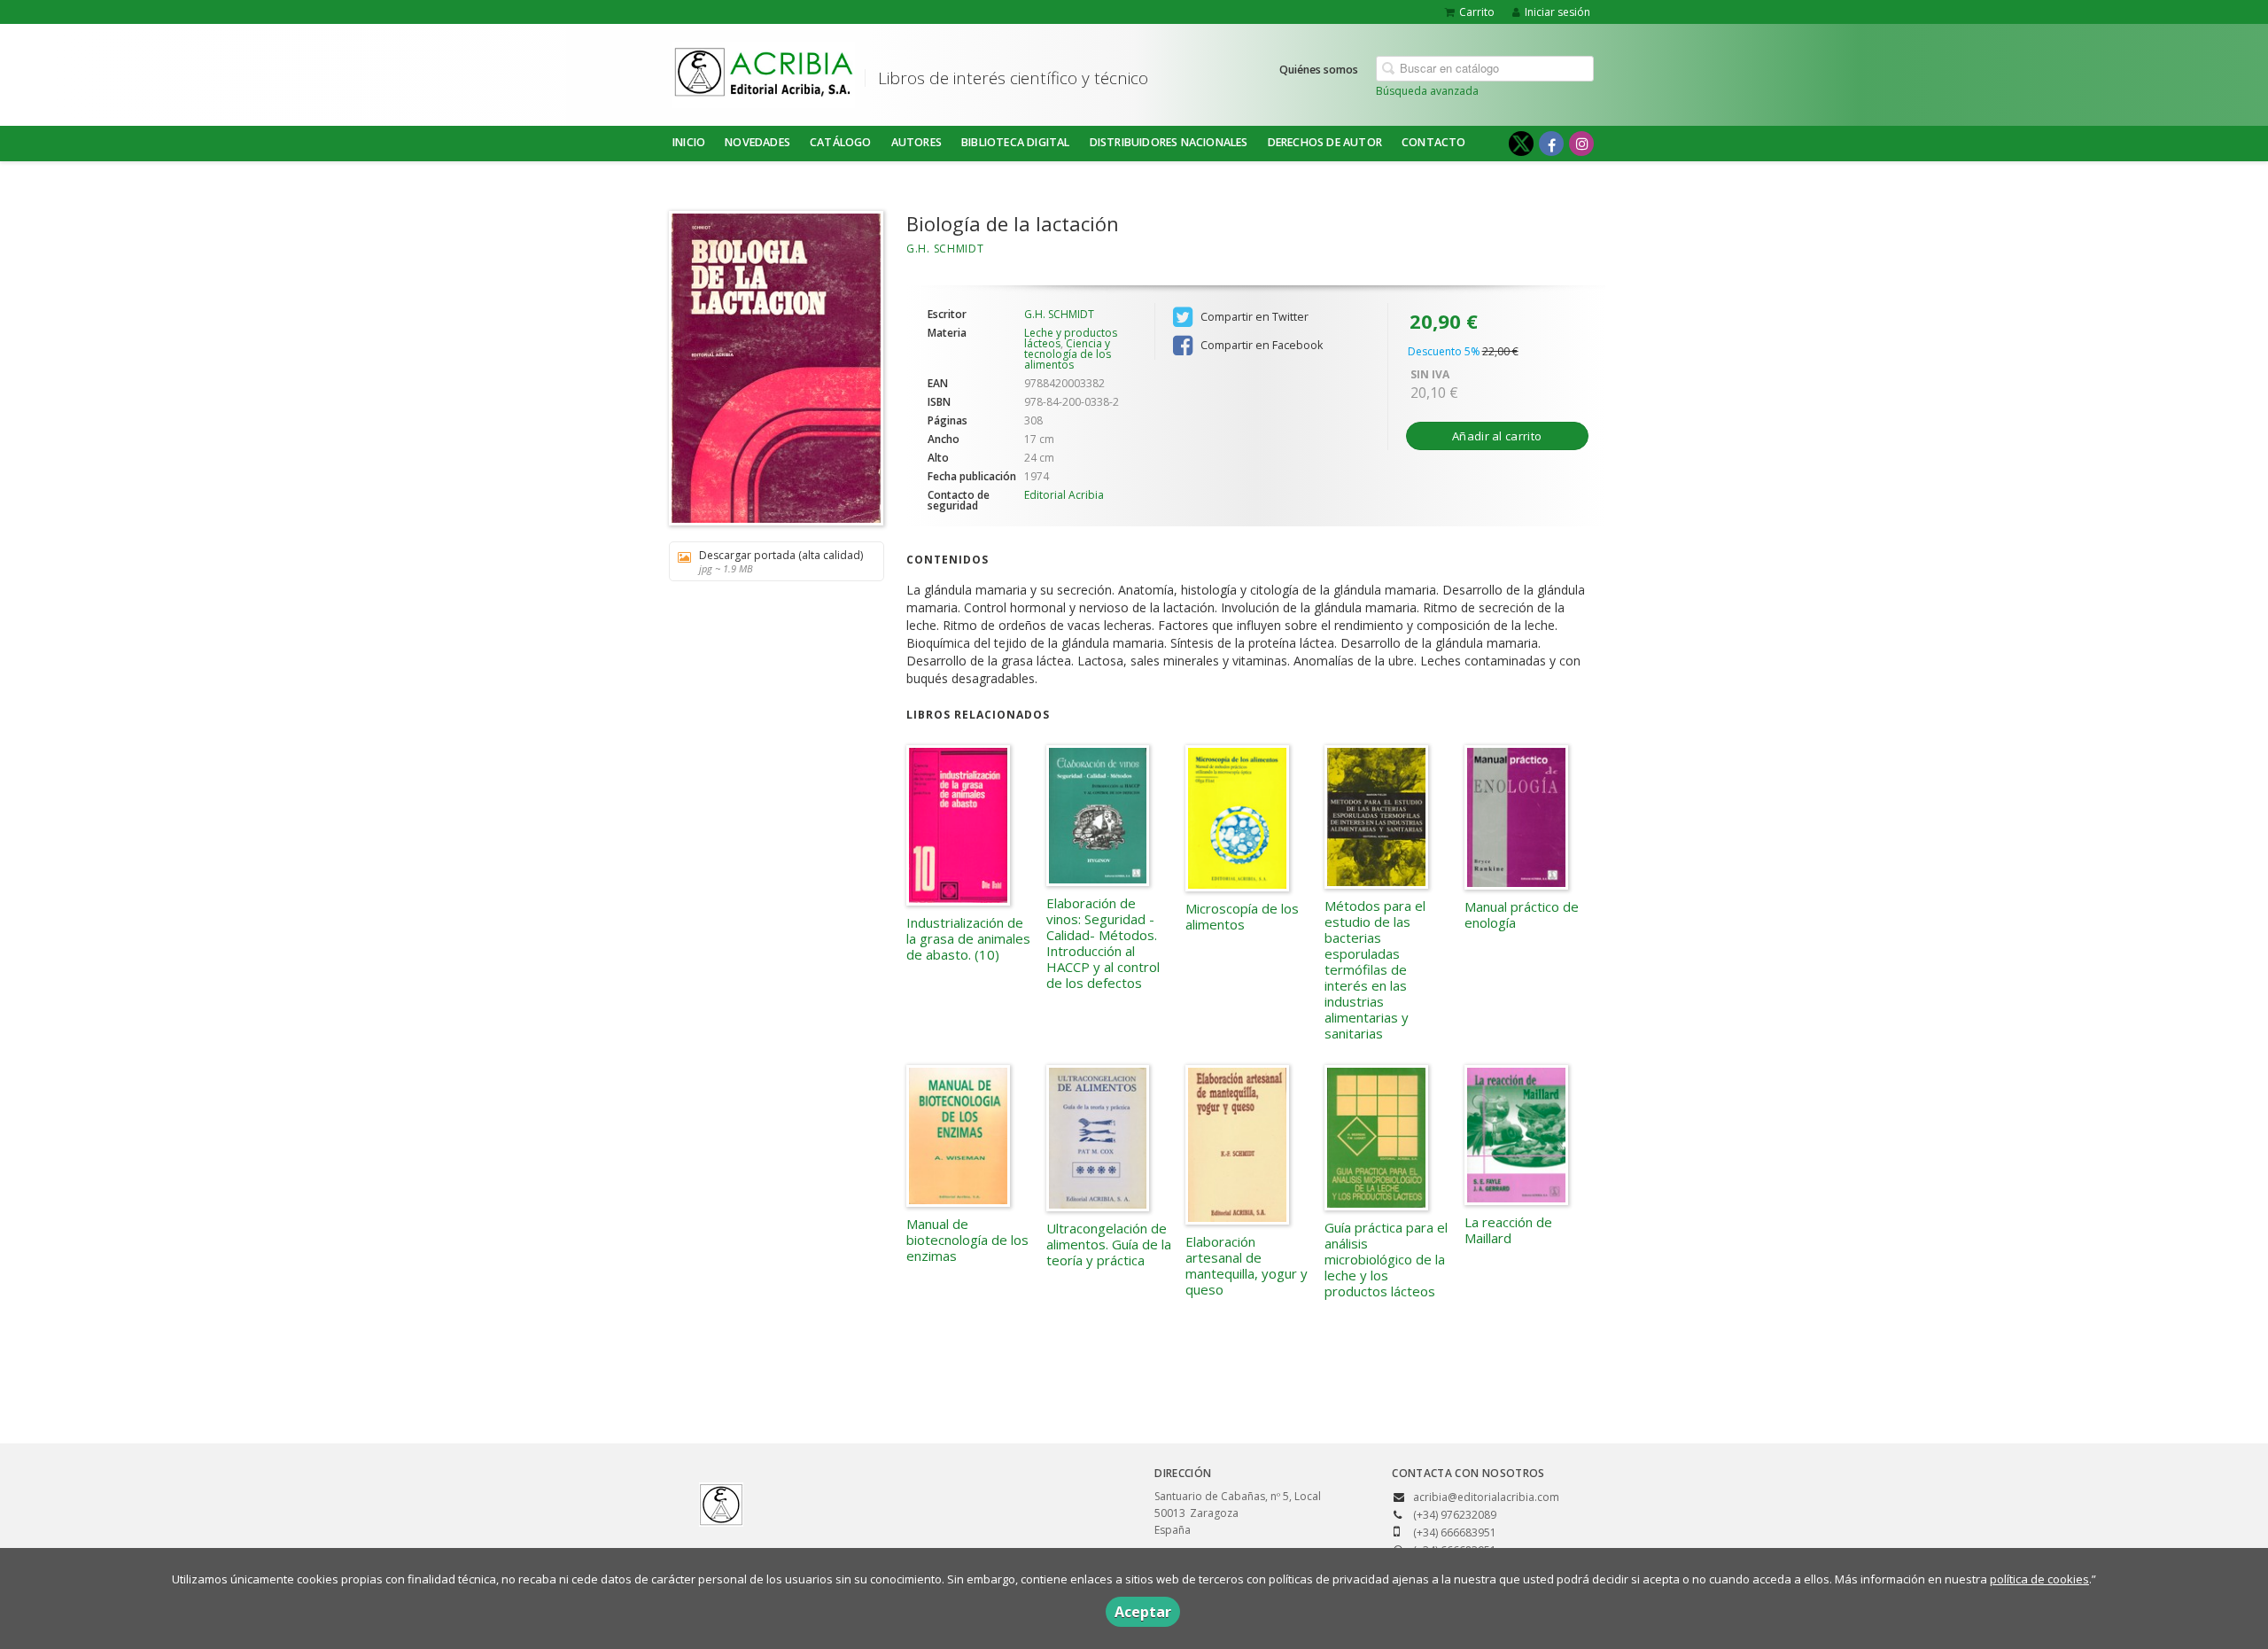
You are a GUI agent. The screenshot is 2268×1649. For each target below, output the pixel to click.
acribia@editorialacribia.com (1486, 1497)
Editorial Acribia (1064, 495)
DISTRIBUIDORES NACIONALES (1169, 142)
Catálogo (841, 142)
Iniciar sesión (1557, 12)
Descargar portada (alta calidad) (781, 561)
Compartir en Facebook (1260, 345)
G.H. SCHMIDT (945, 249)
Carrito (1477, 12)
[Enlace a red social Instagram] (1581, 144)
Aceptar (1143, 1612)
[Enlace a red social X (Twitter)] (1521, 144)
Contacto (1434, 142)
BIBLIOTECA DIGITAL (1016, 142)
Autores (917, 142)
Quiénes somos (1319, 70)
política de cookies (2039, 1579)
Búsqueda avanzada (1427, 91)
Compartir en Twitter (1253, 317)
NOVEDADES (757, 142)
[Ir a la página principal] (764, 72)
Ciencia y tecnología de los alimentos (1068, 354)
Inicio (689, 142)
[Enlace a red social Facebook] (1551, 144)
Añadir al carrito (1497, 436)
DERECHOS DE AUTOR (1325, 142)
